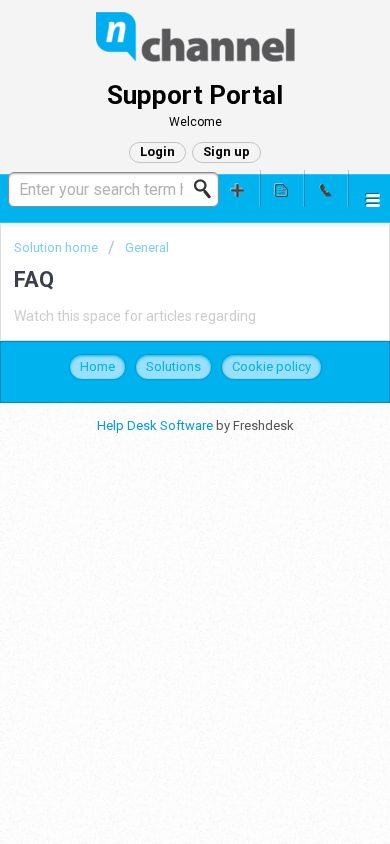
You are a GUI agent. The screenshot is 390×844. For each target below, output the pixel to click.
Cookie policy (271, 366)
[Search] (208, 189)
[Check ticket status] (282, 188)
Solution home (57, 247)
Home (97, 366)
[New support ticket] (238, 188)
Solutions (173, 366)
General (147, 247)
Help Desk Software (156, 425)
